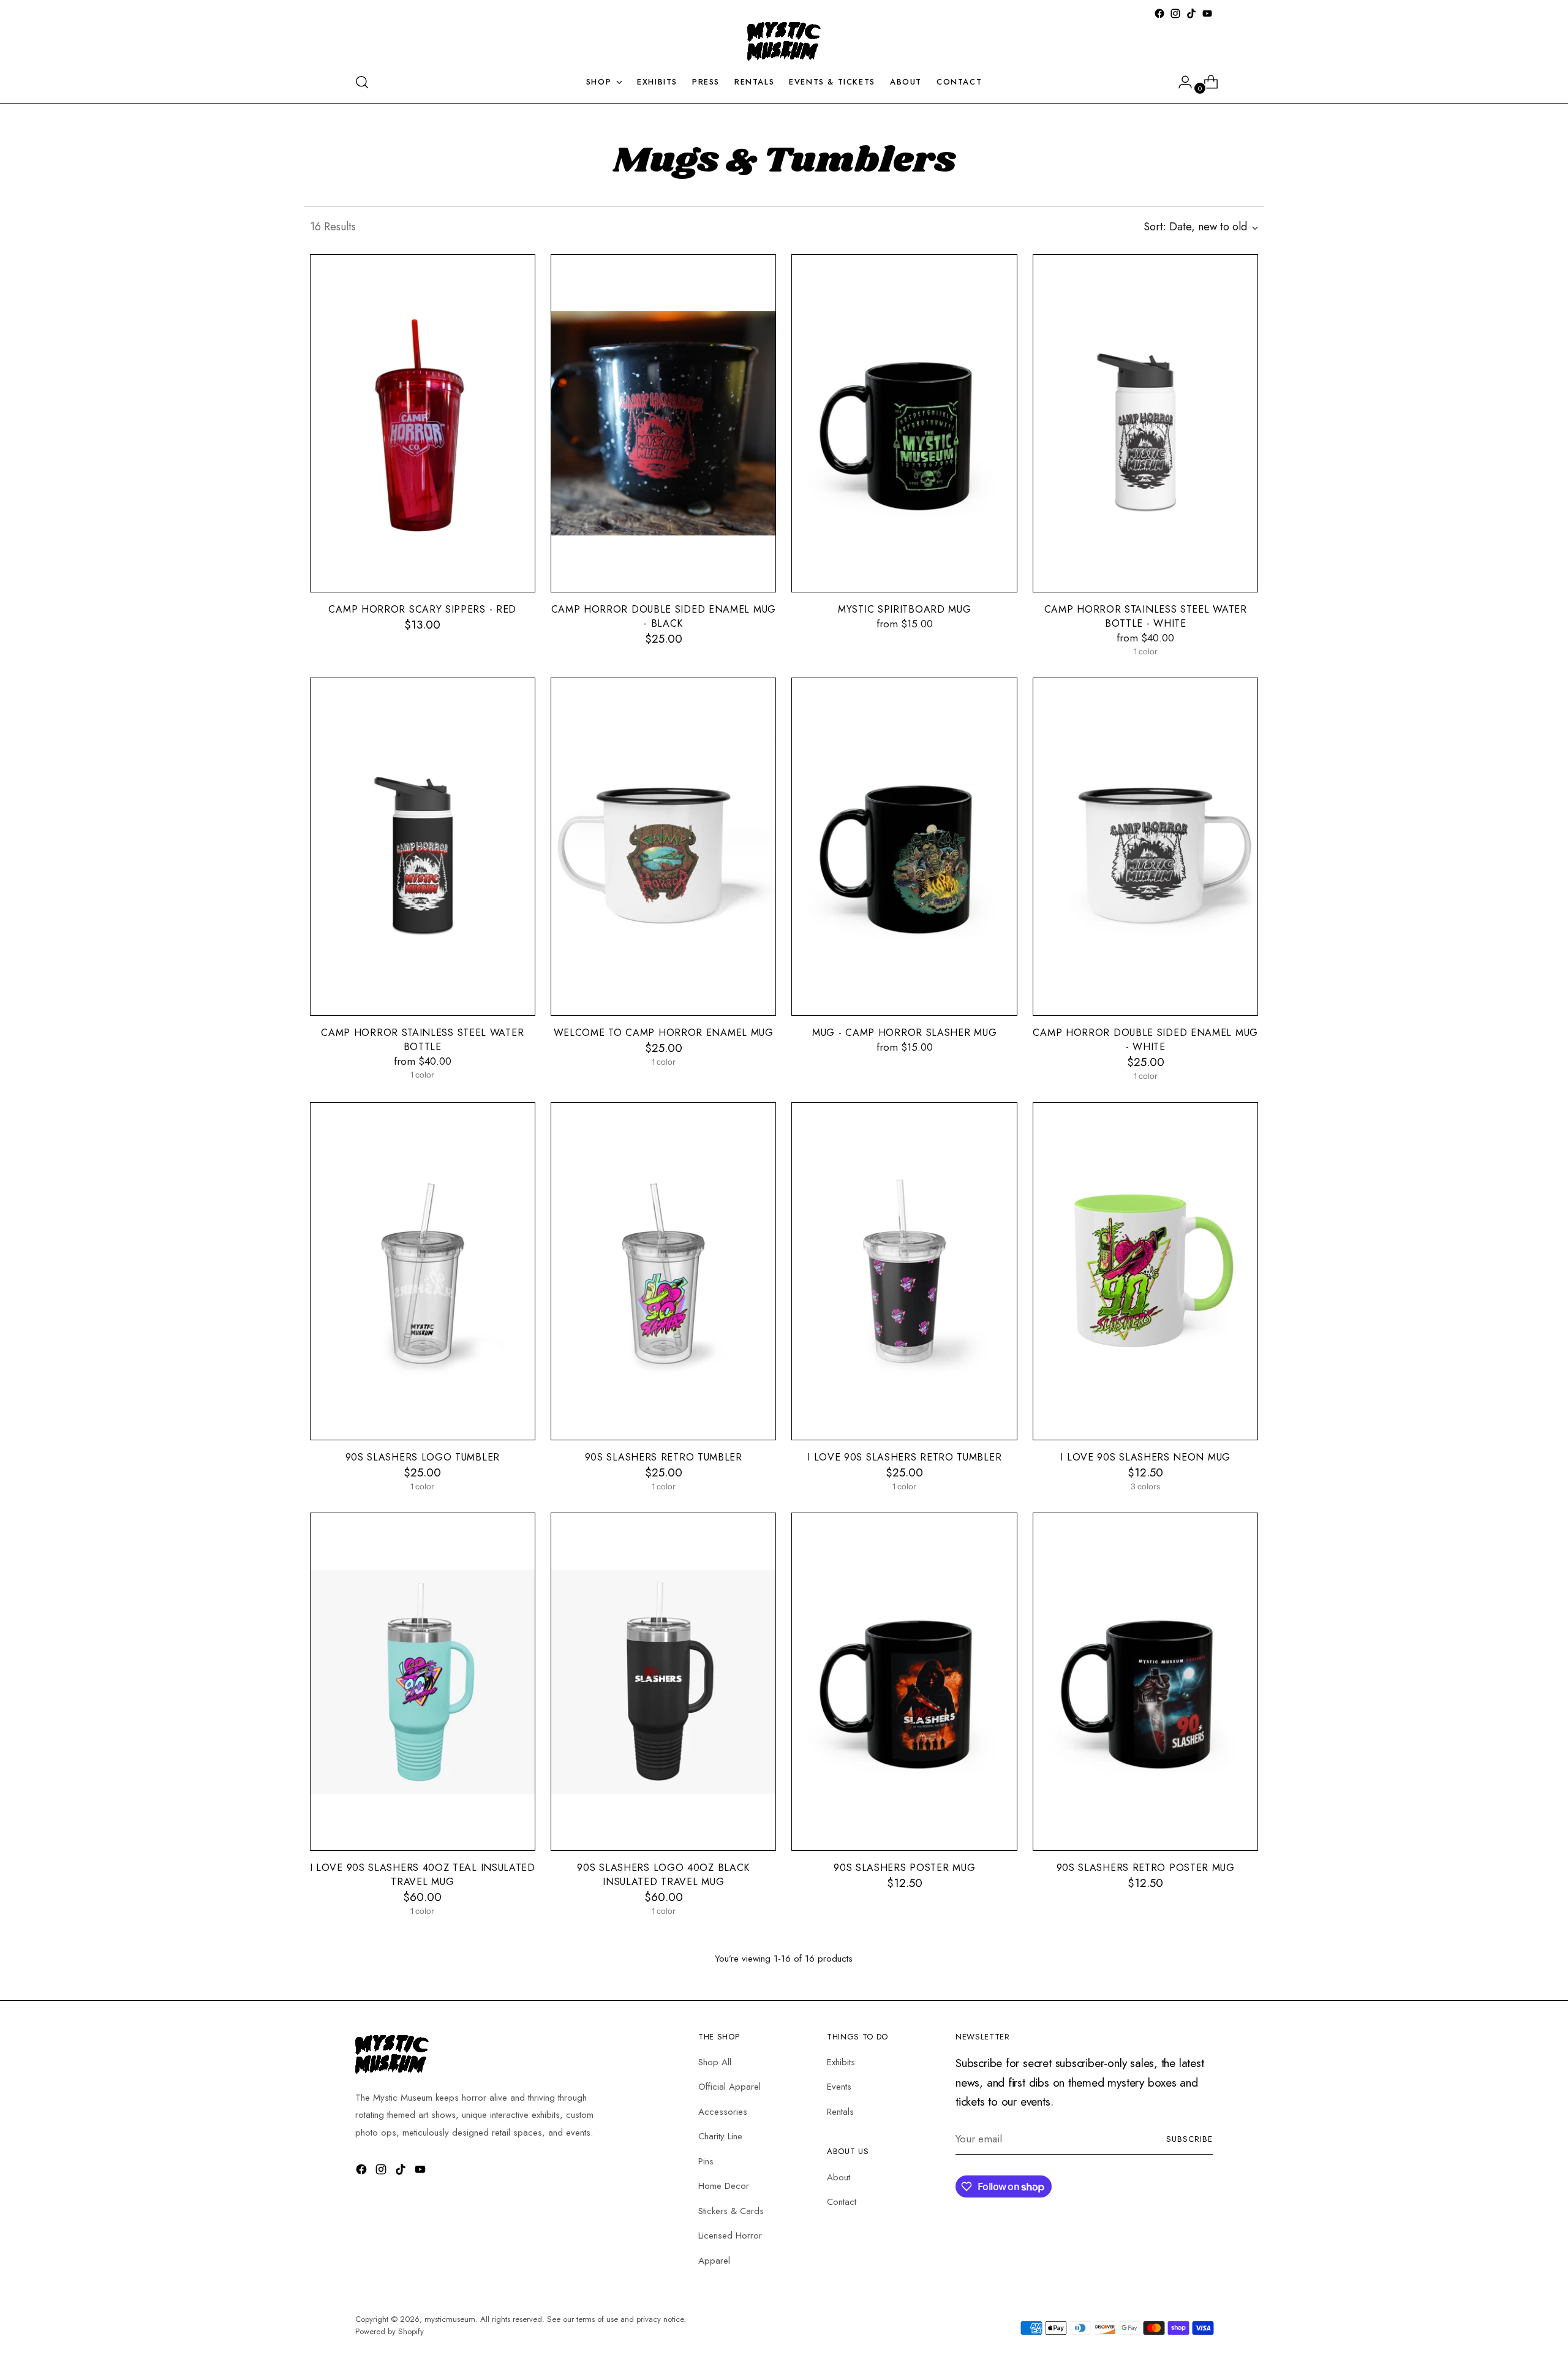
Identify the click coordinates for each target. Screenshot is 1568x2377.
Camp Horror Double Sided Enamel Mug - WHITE (1145, 1040)
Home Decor (724, 2186)
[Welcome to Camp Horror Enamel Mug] (663, 847)
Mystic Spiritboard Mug (904, 609)
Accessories (723, 2112)
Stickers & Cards (731, 2211)
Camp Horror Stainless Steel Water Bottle (422, 1040)
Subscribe (1189, 2139)
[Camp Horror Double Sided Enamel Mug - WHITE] (1146, 847)
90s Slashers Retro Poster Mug (1146, 1868)
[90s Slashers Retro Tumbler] (663, 1271)
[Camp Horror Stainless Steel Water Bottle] (423, 847)
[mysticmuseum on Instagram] (1175, 13)
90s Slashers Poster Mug (904, 1868)
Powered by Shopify (390, 2331)
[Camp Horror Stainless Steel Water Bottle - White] (1146, 423)
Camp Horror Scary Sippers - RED (422, 609)
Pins (706, 2161)
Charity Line (720, 2136)
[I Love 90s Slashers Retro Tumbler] (904, 1271)
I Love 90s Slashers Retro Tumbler (904, 1457)
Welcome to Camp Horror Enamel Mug (664, 1033)
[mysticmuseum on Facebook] (1159, 13)
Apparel (714, 2261)
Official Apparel (729, 2087)
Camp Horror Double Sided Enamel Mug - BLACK (664, 616)
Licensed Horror (730, 2235)
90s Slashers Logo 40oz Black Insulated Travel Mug (663, 1875)
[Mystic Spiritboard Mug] (904, 423)
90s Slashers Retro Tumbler (664, 1457)
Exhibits (841, 2062)
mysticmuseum (450, 2319)
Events (839, 2087)
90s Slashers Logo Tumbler (423, 1457)
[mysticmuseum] (784, 42)
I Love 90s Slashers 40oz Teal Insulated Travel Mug (423, 1875)
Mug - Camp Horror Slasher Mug (904, 1033)
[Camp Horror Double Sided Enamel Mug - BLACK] (663, 423)
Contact (842, 2202)
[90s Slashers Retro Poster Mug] (1146, 1682)
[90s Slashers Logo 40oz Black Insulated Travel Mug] (663, 1682)
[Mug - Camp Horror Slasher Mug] (904, 847)
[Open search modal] (362, 82)
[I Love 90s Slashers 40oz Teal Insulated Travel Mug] (423, 1682)
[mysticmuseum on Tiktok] (1191, 13)
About (839, 2177)
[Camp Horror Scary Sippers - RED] (423, 423)
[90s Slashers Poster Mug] (904, 1682)
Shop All (715, 2062)
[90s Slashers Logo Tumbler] (423, 1271)
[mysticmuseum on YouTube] (1207, 13)
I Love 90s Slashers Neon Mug (1145, 1457)
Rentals (840, 2112)
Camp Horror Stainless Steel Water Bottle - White (1146, 616)
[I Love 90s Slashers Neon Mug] (1146, 1271)
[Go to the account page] (1180, 82)
